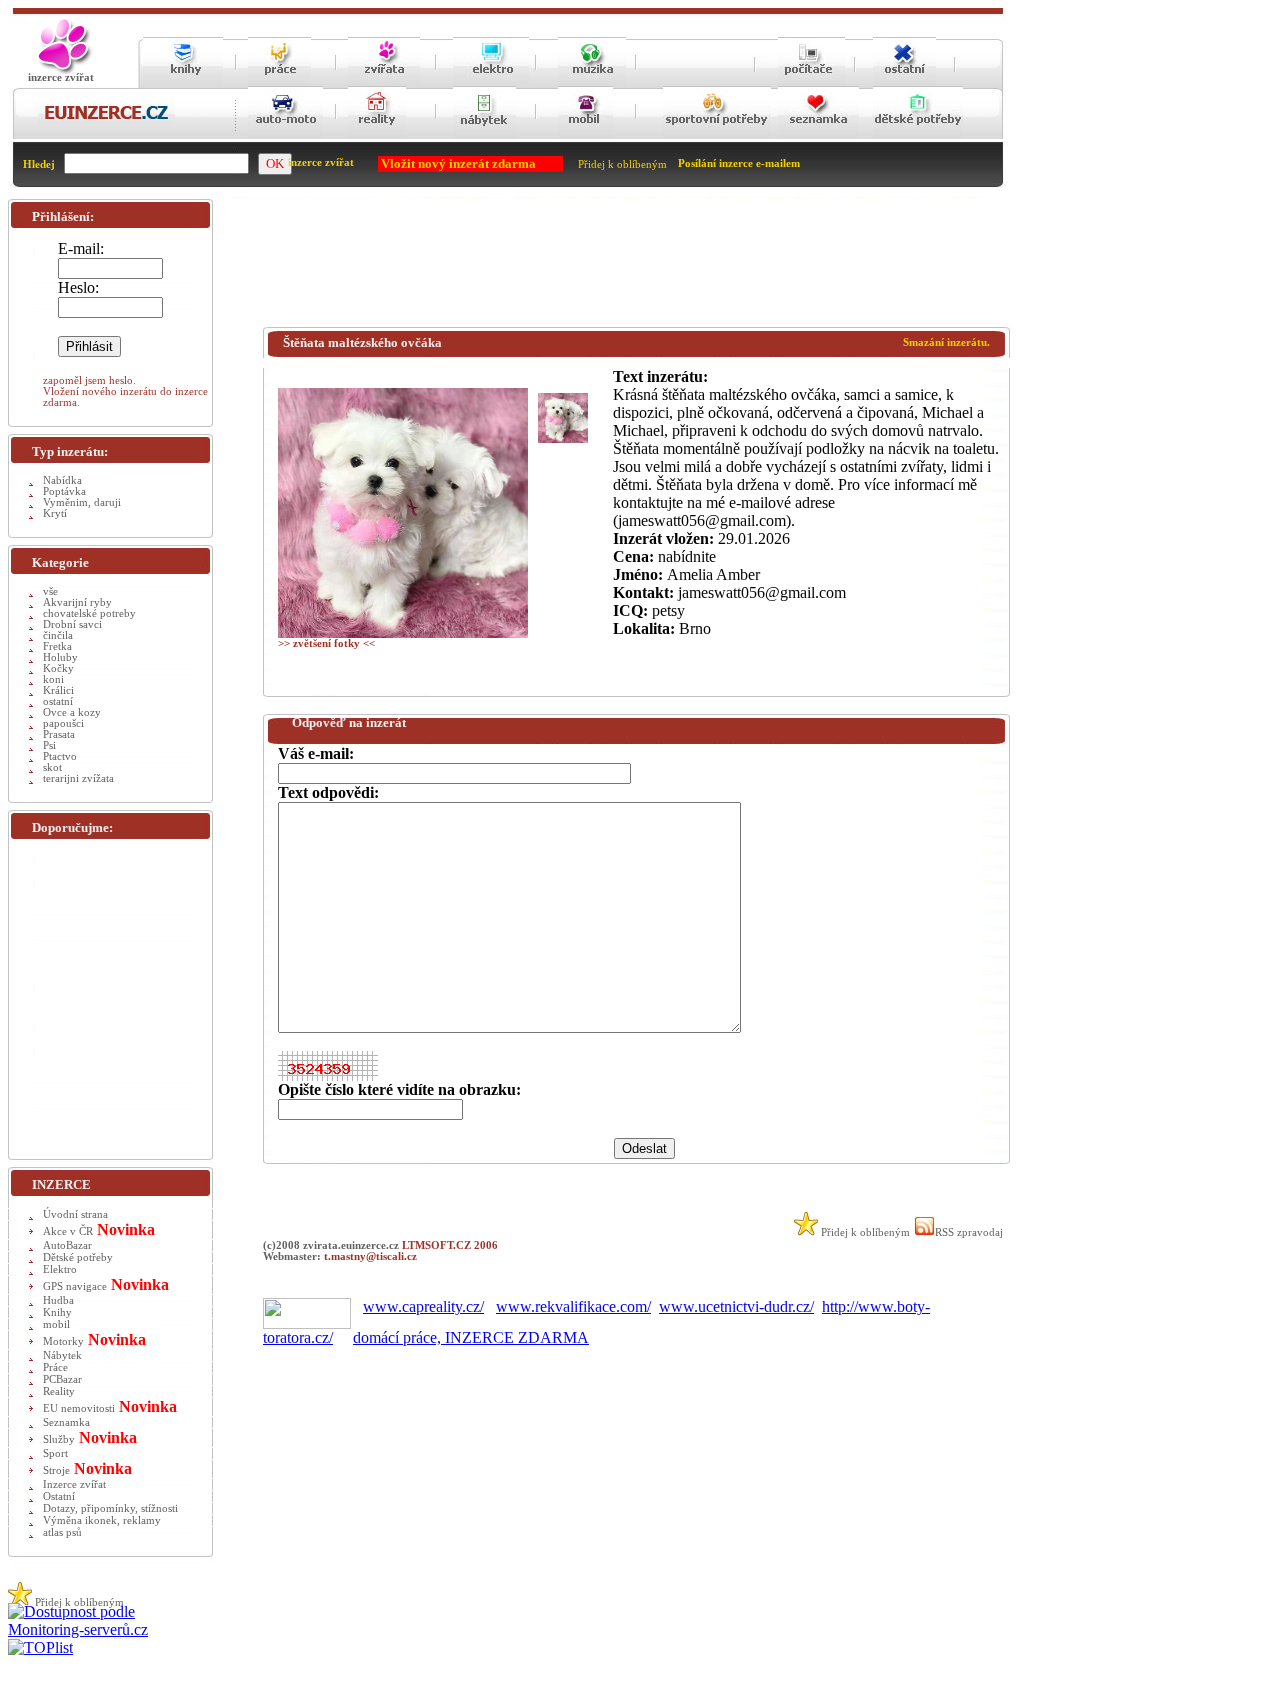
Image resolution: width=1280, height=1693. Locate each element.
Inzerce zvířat (74, 1484)
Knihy (57, 1312)
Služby (59, 1439)
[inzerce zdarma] (106, 120)
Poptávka (64, 491)
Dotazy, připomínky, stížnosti (110, 1508)
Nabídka (62, 480)
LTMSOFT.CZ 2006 (450, 1245)
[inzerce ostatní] (904, 82)
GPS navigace (75, 1286)
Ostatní (59, 1496)
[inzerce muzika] (592, 82)
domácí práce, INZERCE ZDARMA (471, 1337)
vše (50, 591)
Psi (49, 745)
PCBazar (62, 1379)
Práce (55, 1367)
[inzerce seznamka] (818, 135)
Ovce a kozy (72, 712)
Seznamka (66, 1422)
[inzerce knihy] (183, 82)
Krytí (55, 513)
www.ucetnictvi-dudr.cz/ (736, 1306)
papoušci (63, 723)
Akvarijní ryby (77, 602)
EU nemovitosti (79, 1408)
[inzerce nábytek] (484, 135)
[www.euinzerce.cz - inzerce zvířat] (61, 70)
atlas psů (62, 1532)
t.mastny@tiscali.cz (370, 1256)
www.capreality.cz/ (423, 1306)
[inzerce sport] (717, 135)
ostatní (58, 701)
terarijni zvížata (78, 778)
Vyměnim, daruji (82, 502)
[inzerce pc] (811, 82)
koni (53, 679)
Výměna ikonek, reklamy (102, 1520)
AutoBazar (67, 1245)
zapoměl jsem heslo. (89, 380)
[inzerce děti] (918, 135)
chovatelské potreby (89, 613)
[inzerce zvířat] (384, 82)
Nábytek (62, 1355)
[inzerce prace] (279, 82)
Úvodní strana (75, 1214)
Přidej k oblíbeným (622, 164)
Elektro (60, 1269)
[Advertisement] (627, 267)
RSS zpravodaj (969, 1232)
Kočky (58, 668)
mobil (56, 1324)
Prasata (59, 734)
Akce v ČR (68, 1231)
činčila (58, 635)
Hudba (58, 1300)
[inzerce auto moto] (285, 135)
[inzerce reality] (377, 135)
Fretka (57, 646)
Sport (55, 1453)
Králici (58, 690)
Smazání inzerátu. (946, 342)
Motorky (63, 1341)
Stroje (56, 1470)
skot (52, 767)
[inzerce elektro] (491, 81)
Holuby (60, 657)
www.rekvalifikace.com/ (573, 1306)
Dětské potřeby (78, 1257)
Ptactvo (60, 756)
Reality (59, 1391)
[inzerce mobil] (585, 135)
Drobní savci (72, 624)
